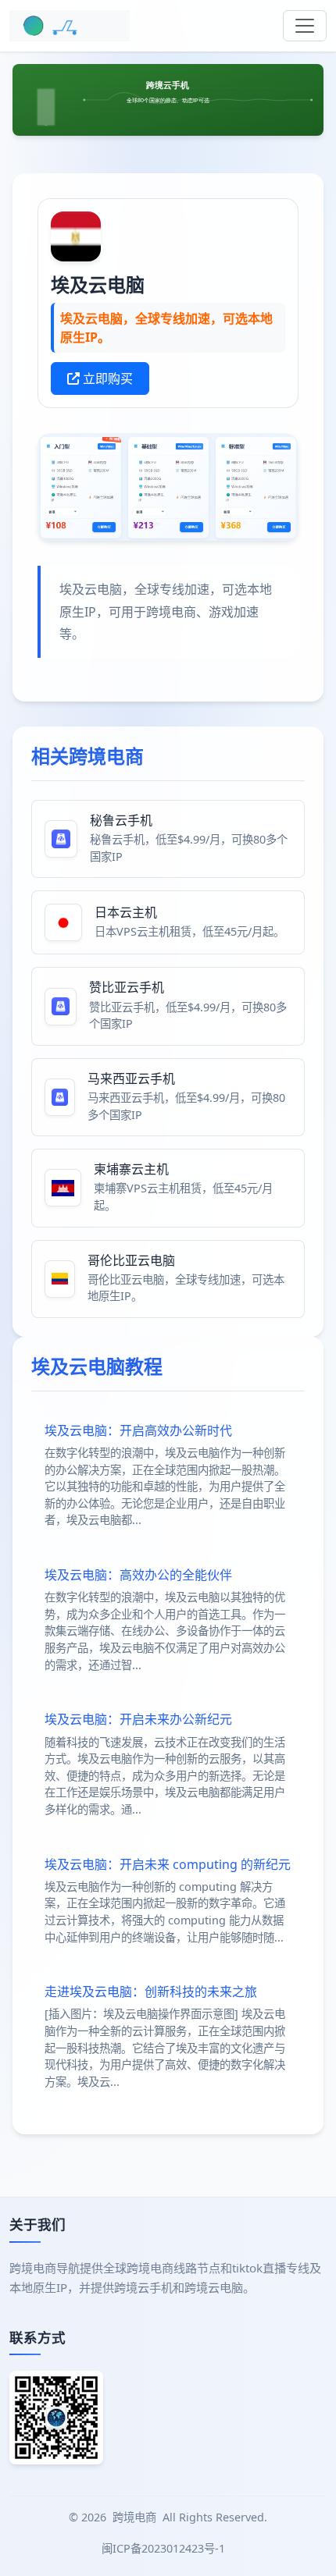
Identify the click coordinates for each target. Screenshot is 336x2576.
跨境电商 (134, 2517)
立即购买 (106, 378)
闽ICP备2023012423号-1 (165, 2548)
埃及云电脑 (98, 284)
